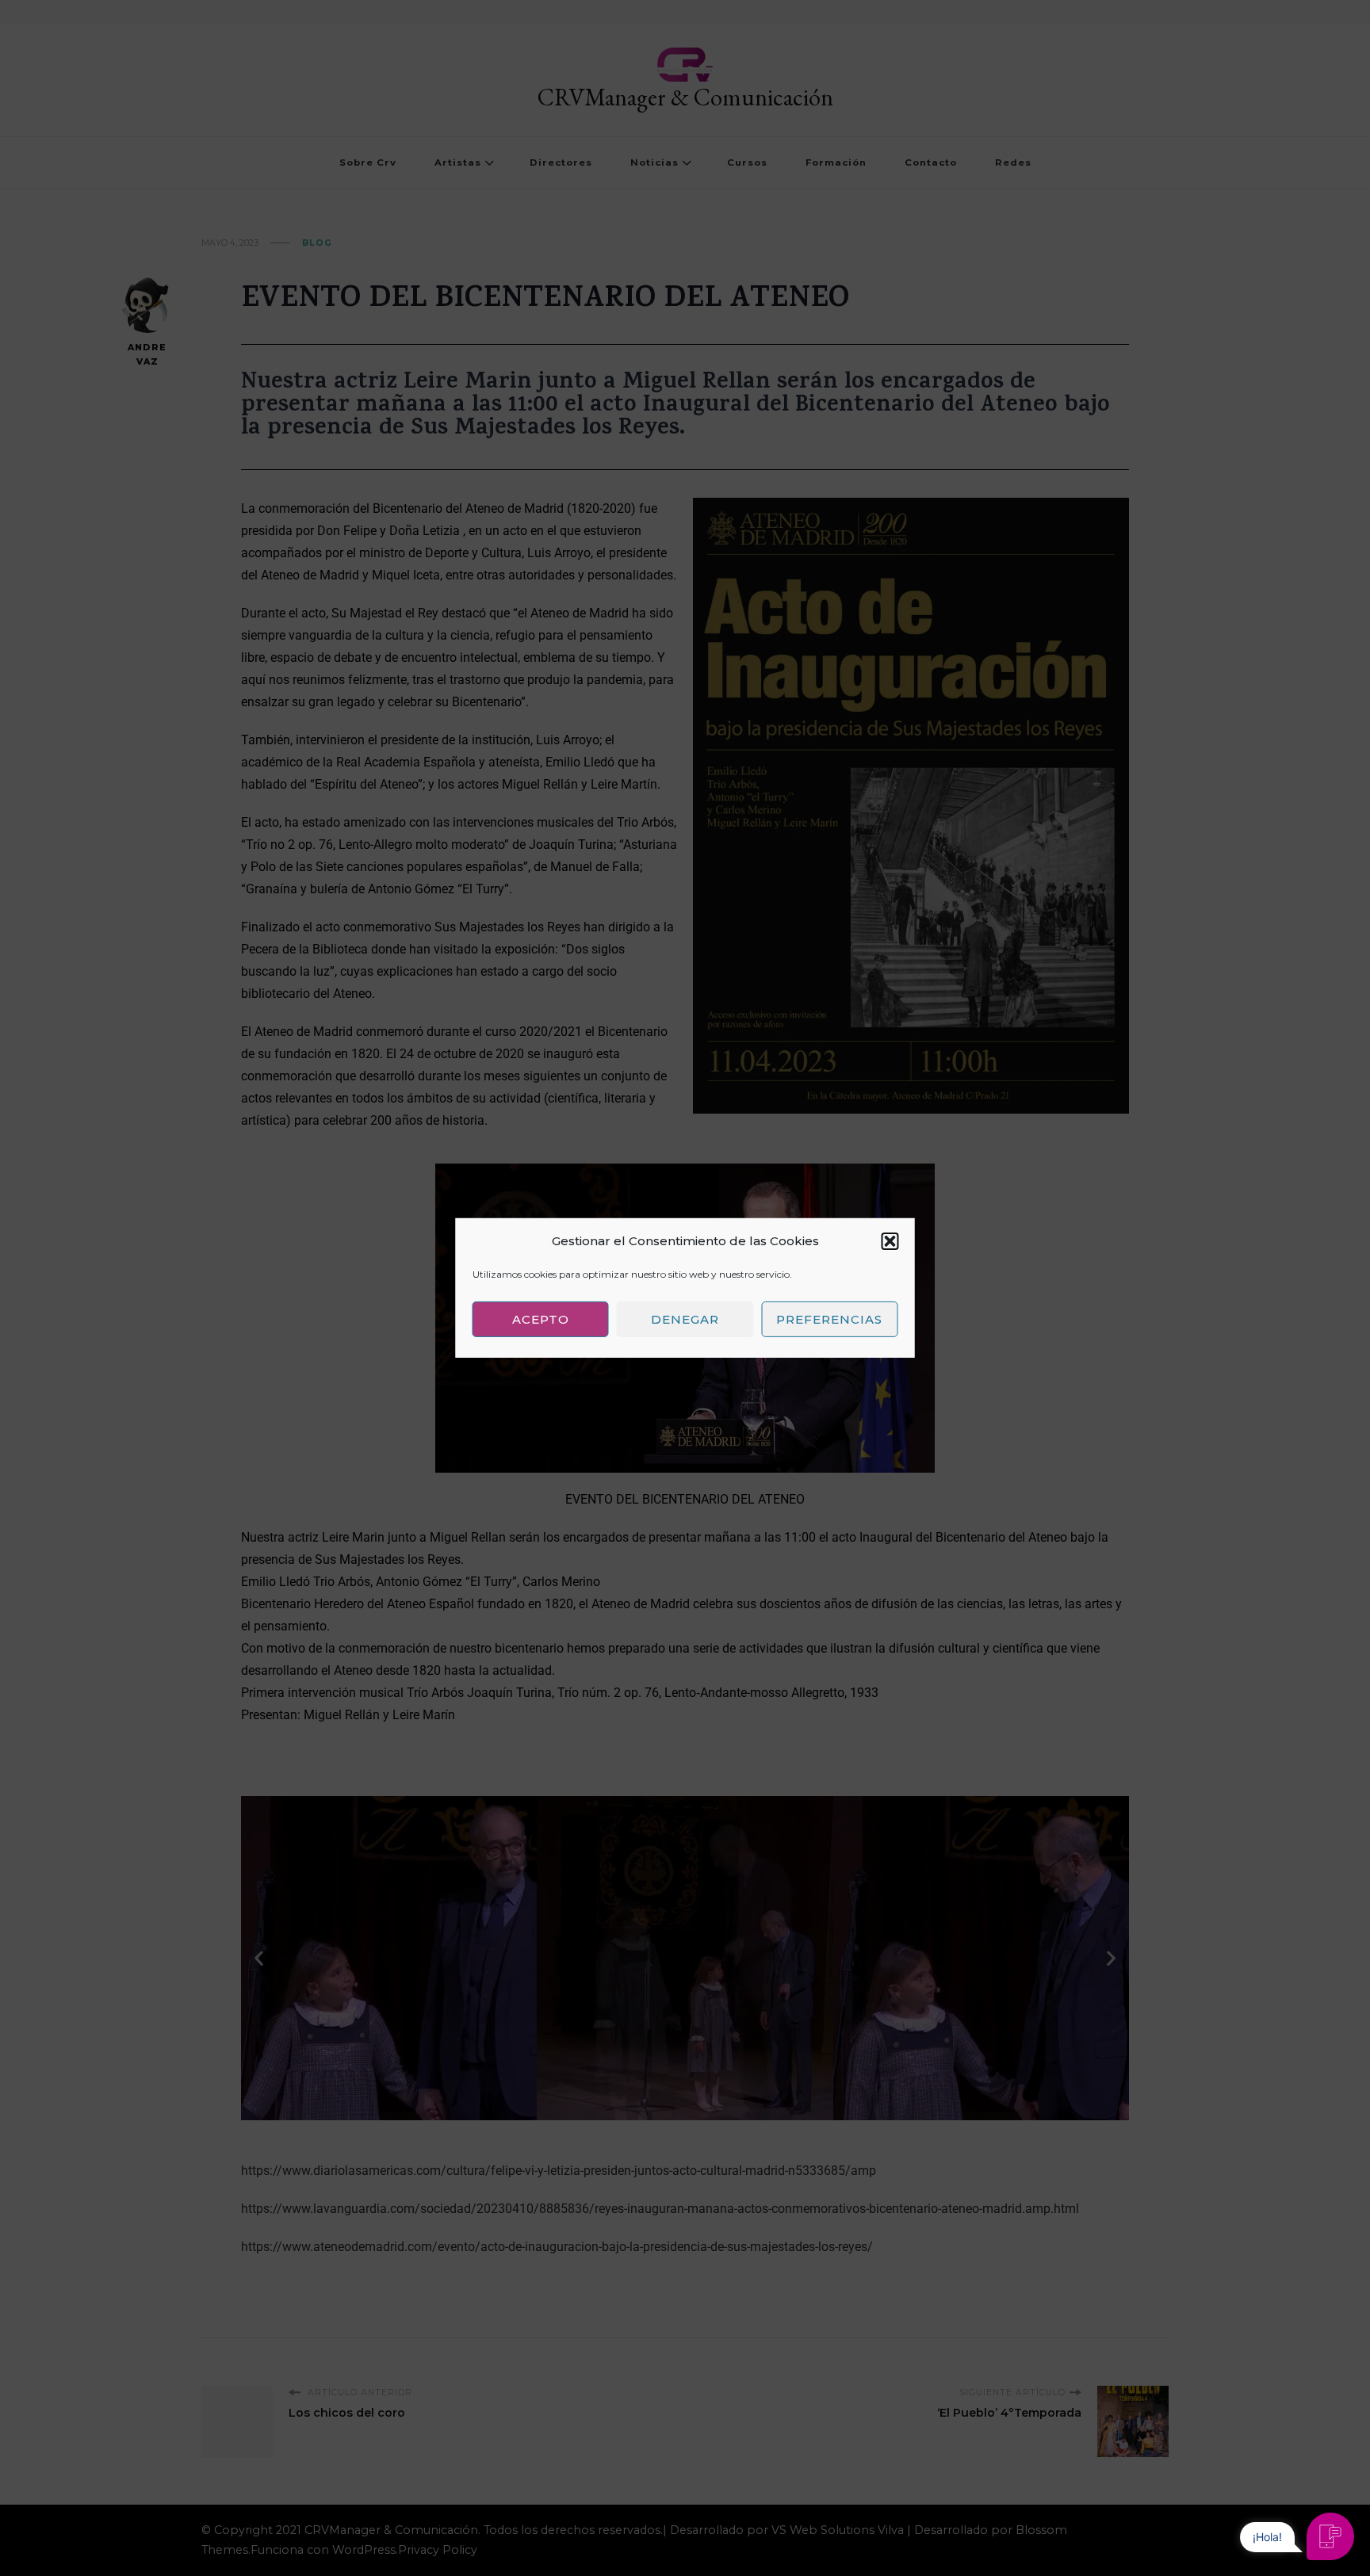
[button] (890, 1241)
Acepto (541, 1319)
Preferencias (829, 1319)
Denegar (685, 1319)
